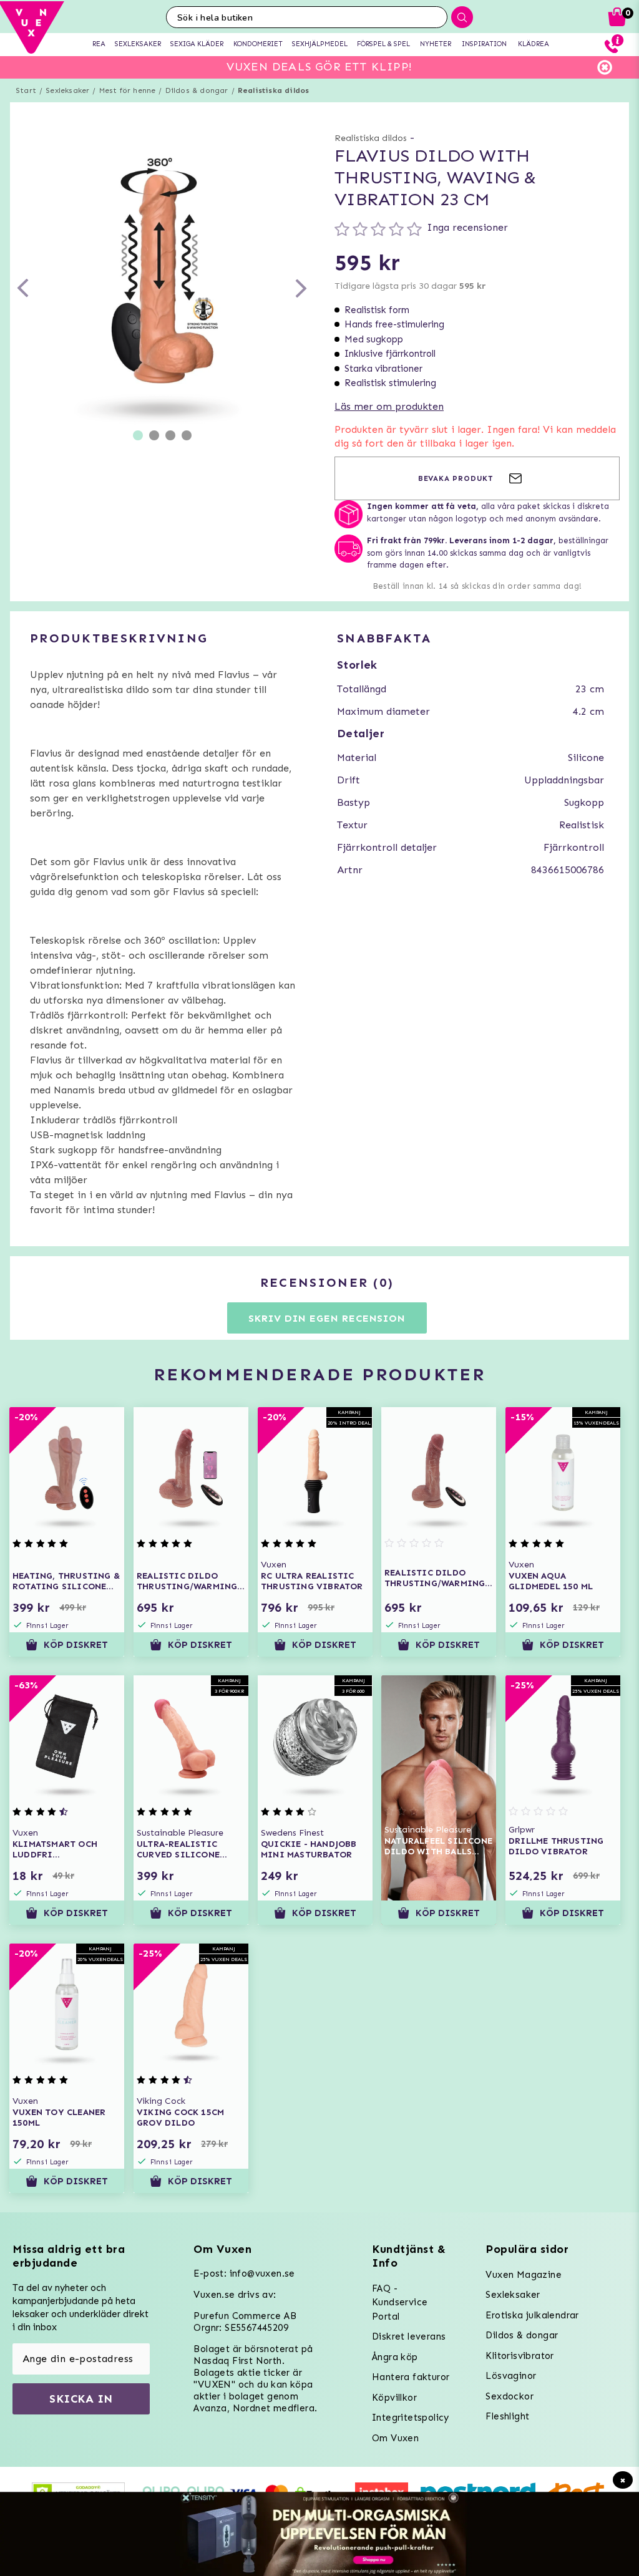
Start (26, 90)
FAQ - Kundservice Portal (400, 2302)
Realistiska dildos (274, 90)
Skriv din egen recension (327, 1318)
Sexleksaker (67, 90)
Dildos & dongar (197, 90)
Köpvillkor (394, 2398)
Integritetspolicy (411, 2418)
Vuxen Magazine (524, 2275)
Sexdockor (510, 2396)
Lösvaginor (511, 2376)
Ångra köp (395, 2357)
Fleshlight (507, 2416)
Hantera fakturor (411, 2377)
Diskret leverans (409, 2336)
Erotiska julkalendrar (532, 2315)
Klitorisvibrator (519, 2356)
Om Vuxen (395, 2438)
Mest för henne (128, 90)
